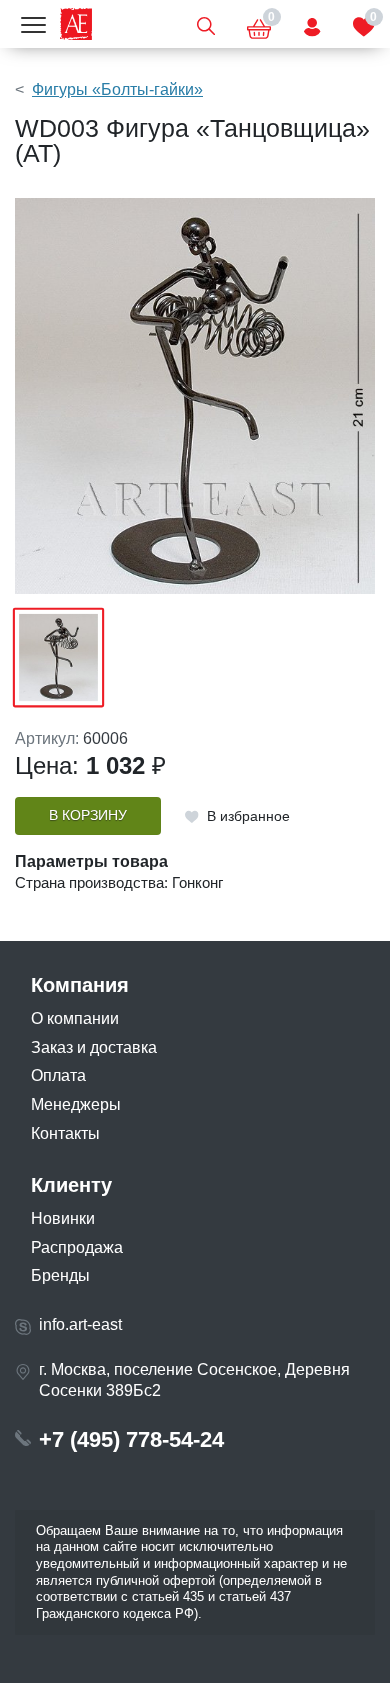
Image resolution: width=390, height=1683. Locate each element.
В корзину (88, 815)
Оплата (58, 1075)
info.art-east (80, 1324)
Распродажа (77, 1247)
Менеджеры (76, 1104)
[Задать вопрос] (312, 24)
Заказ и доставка (94, 1047)
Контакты (65, 1133)
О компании (75, 1018)
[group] (195, 396)
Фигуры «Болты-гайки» (117, 89)
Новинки (63, 1218)
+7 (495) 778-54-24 (131, 1439)
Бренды (60, 1275)
